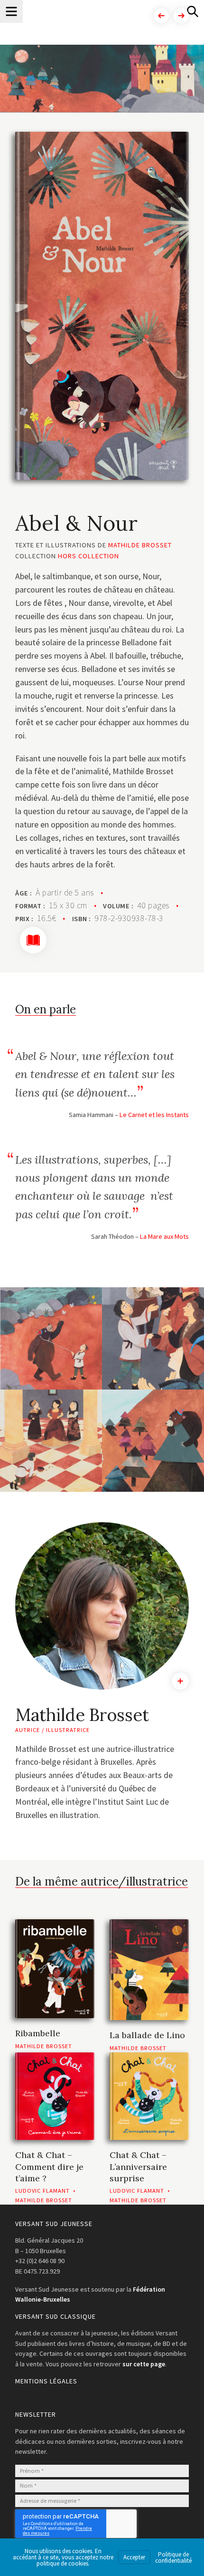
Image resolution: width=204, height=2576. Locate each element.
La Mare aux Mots (164, 1236)
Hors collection (88, 556)
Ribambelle (38, 2033)
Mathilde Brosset (140, 545)
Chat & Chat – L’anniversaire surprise (138, 2167)
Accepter (134, 2557)
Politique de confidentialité (173, 2557)
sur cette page (144, 2364)
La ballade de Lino (147, 2035)
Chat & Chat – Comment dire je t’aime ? (49, 2167)
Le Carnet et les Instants (154, 1115)
